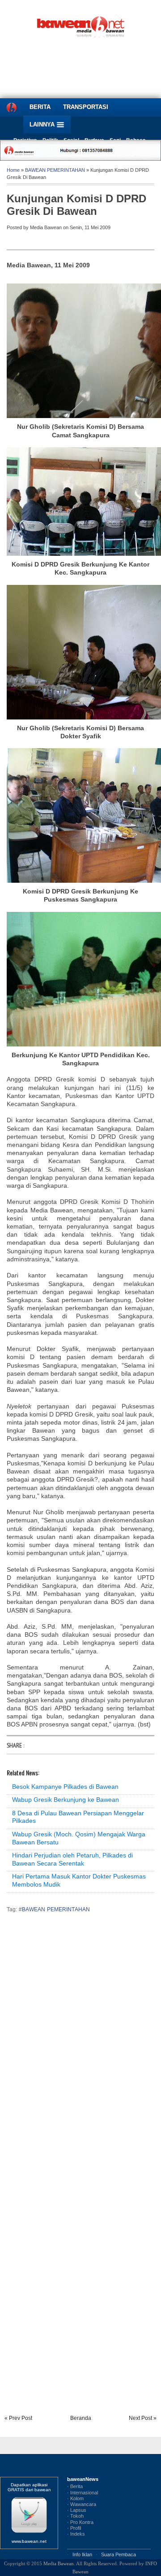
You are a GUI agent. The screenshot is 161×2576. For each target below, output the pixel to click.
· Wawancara (82, 2504)
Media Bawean (59, 2563)
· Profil (74, 2528)
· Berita (75, 2486)
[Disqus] (80, 2044)
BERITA (40, 107)
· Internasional (83, 2493)
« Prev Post (18, 2418)
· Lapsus (77, 2510)
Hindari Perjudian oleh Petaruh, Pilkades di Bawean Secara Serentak (72, 1859)
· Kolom (75, 2498)
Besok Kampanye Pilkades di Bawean (65, 1787)
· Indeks (76, 2534)
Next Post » (143, 2418)
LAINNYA (43, 124)
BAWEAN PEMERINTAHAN (55, 170)
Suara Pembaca (119, 2554)
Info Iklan (82, 2554)
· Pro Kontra (80, 2522)
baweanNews (83, 2479)
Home (13, 170)
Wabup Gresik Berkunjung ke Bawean (66, 1800)
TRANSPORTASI (86, 107)
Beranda (81, 2418)
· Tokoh (75, 2516)
